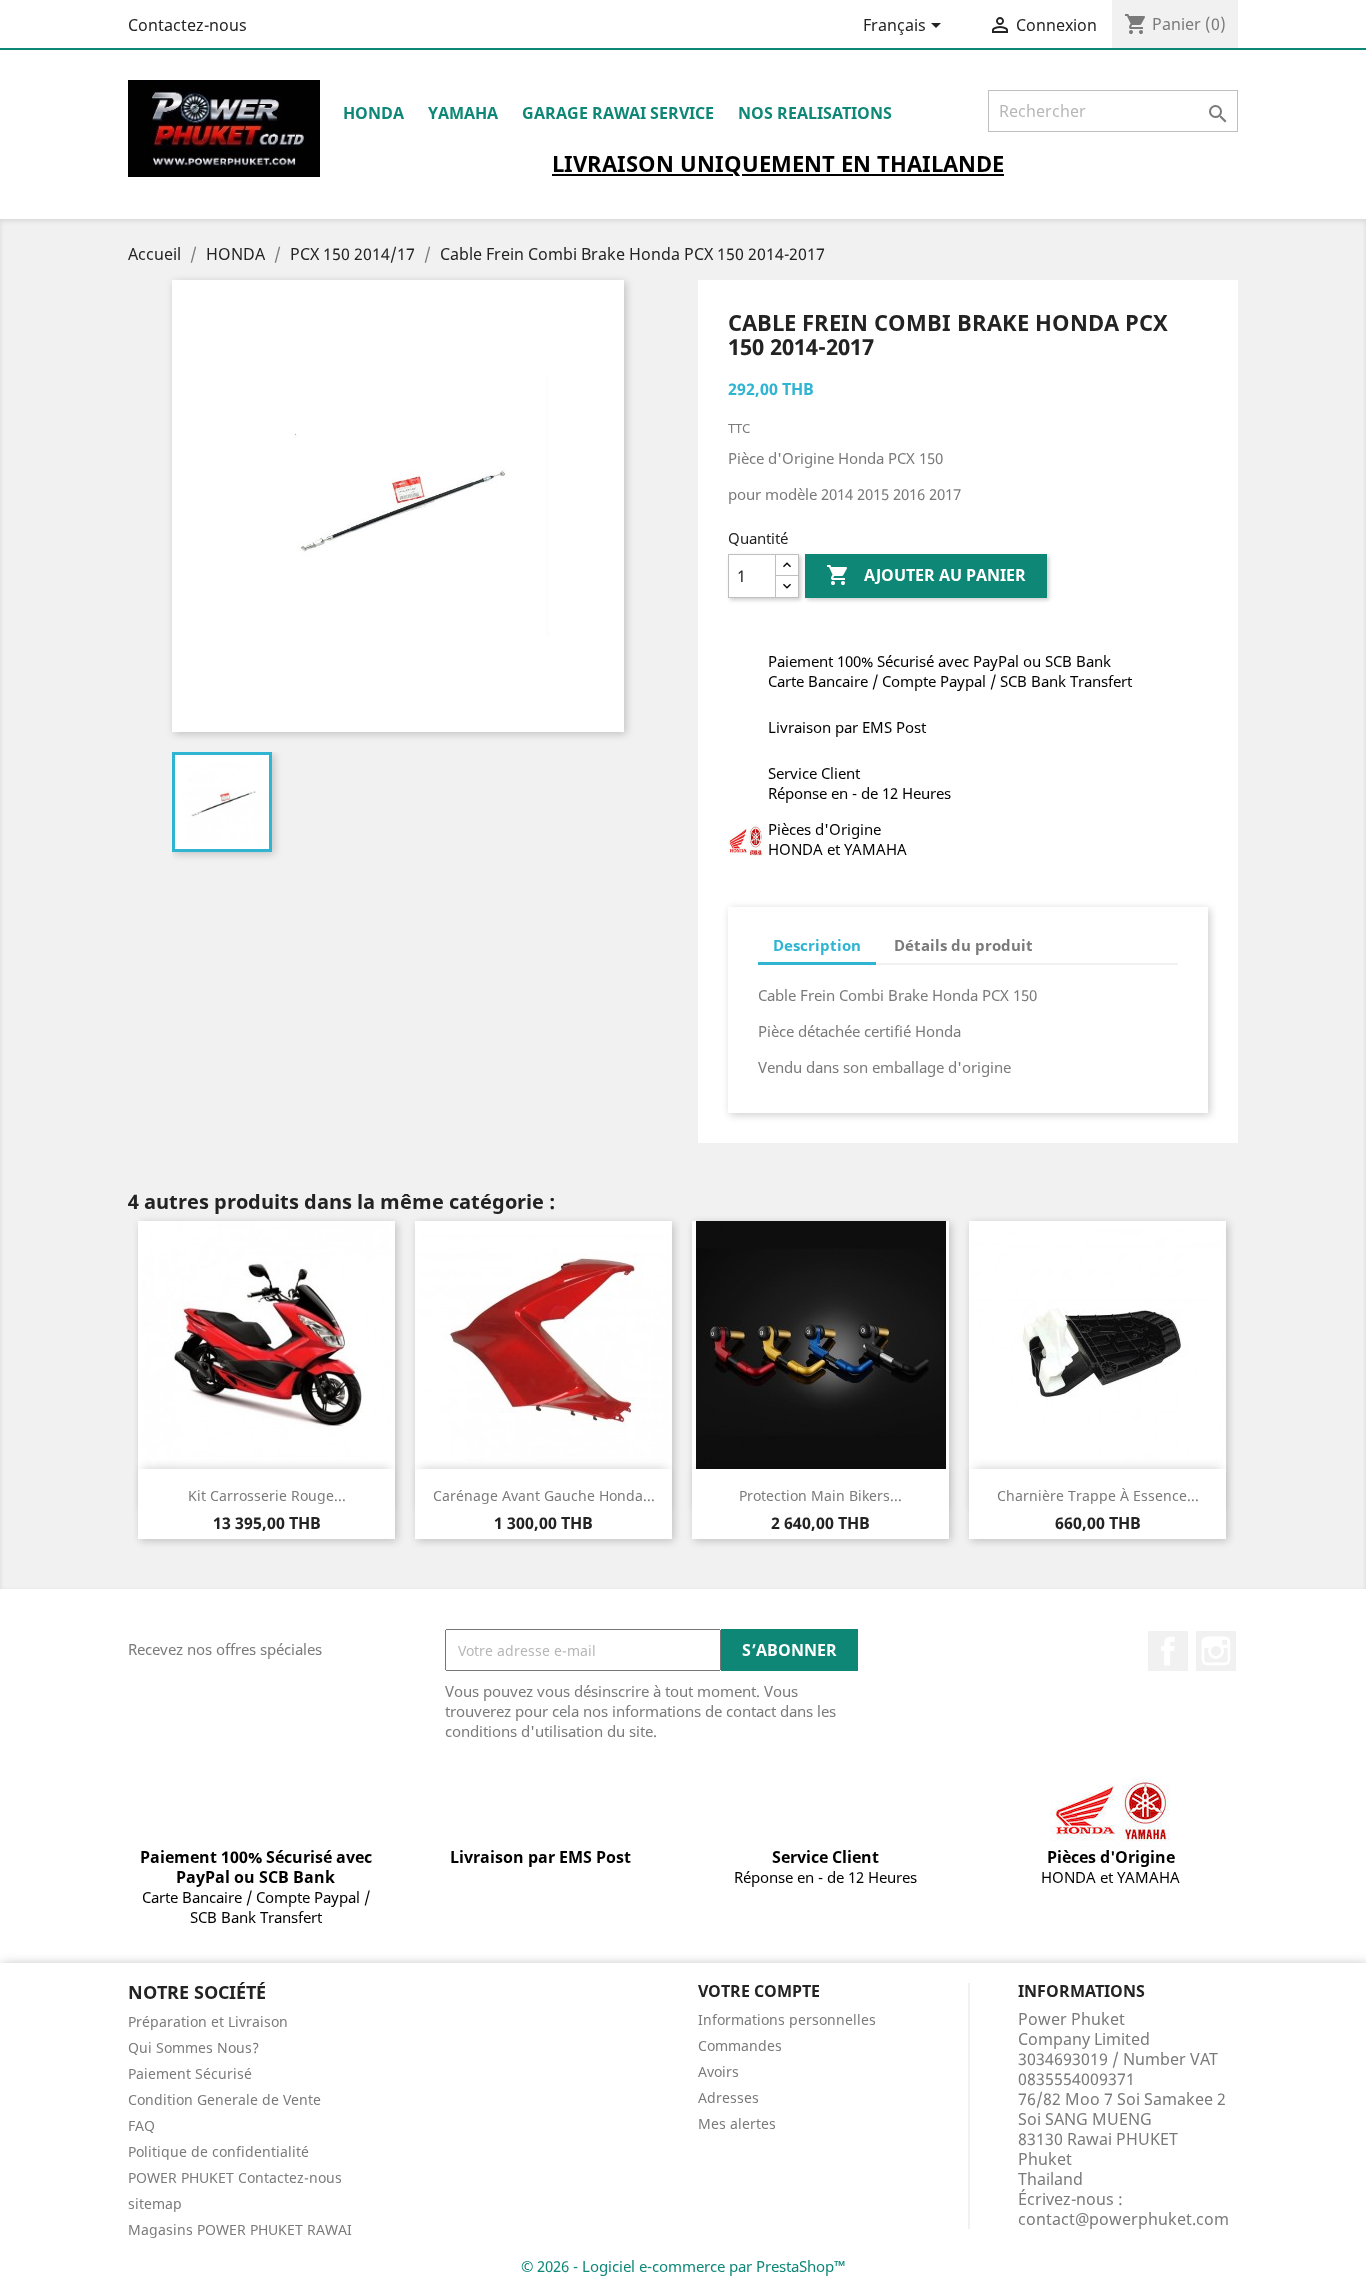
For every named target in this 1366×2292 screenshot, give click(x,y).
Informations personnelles (787, 2019)
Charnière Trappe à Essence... (1098, 1495)
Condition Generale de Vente (224, 2099)
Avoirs (718, 2071)
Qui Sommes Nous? (193, 2047)
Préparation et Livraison (208, 2021)
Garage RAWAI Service (618, 113)
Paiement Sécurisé (190, 2073)
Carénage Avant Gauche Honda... (544, 1495)
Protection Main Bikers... (820, 1495)
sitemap (155, 2203)
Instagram (1216, 1651)
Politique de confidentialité (218, 2151)
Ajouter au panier (926, 575)
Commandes (740, 2045)
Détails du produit (963, 945)
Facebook (1168, 1651)
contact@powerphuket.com (1123, 2219)
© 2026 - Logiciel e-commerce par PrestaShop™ (683, 2266)
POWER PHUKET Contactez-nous (235, 2177)
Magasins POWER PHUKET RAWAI (240, 2229)
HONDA (373, 113)
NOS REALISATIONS (815, 113)
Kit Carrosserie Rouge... (267, 1495)
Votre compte (759, 1991)
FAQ (141, 2125)
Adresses (728, 2097)
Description (817, 945)
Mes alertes (737, 2123)
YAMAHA (463, 113)
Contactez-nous (187, 25)
